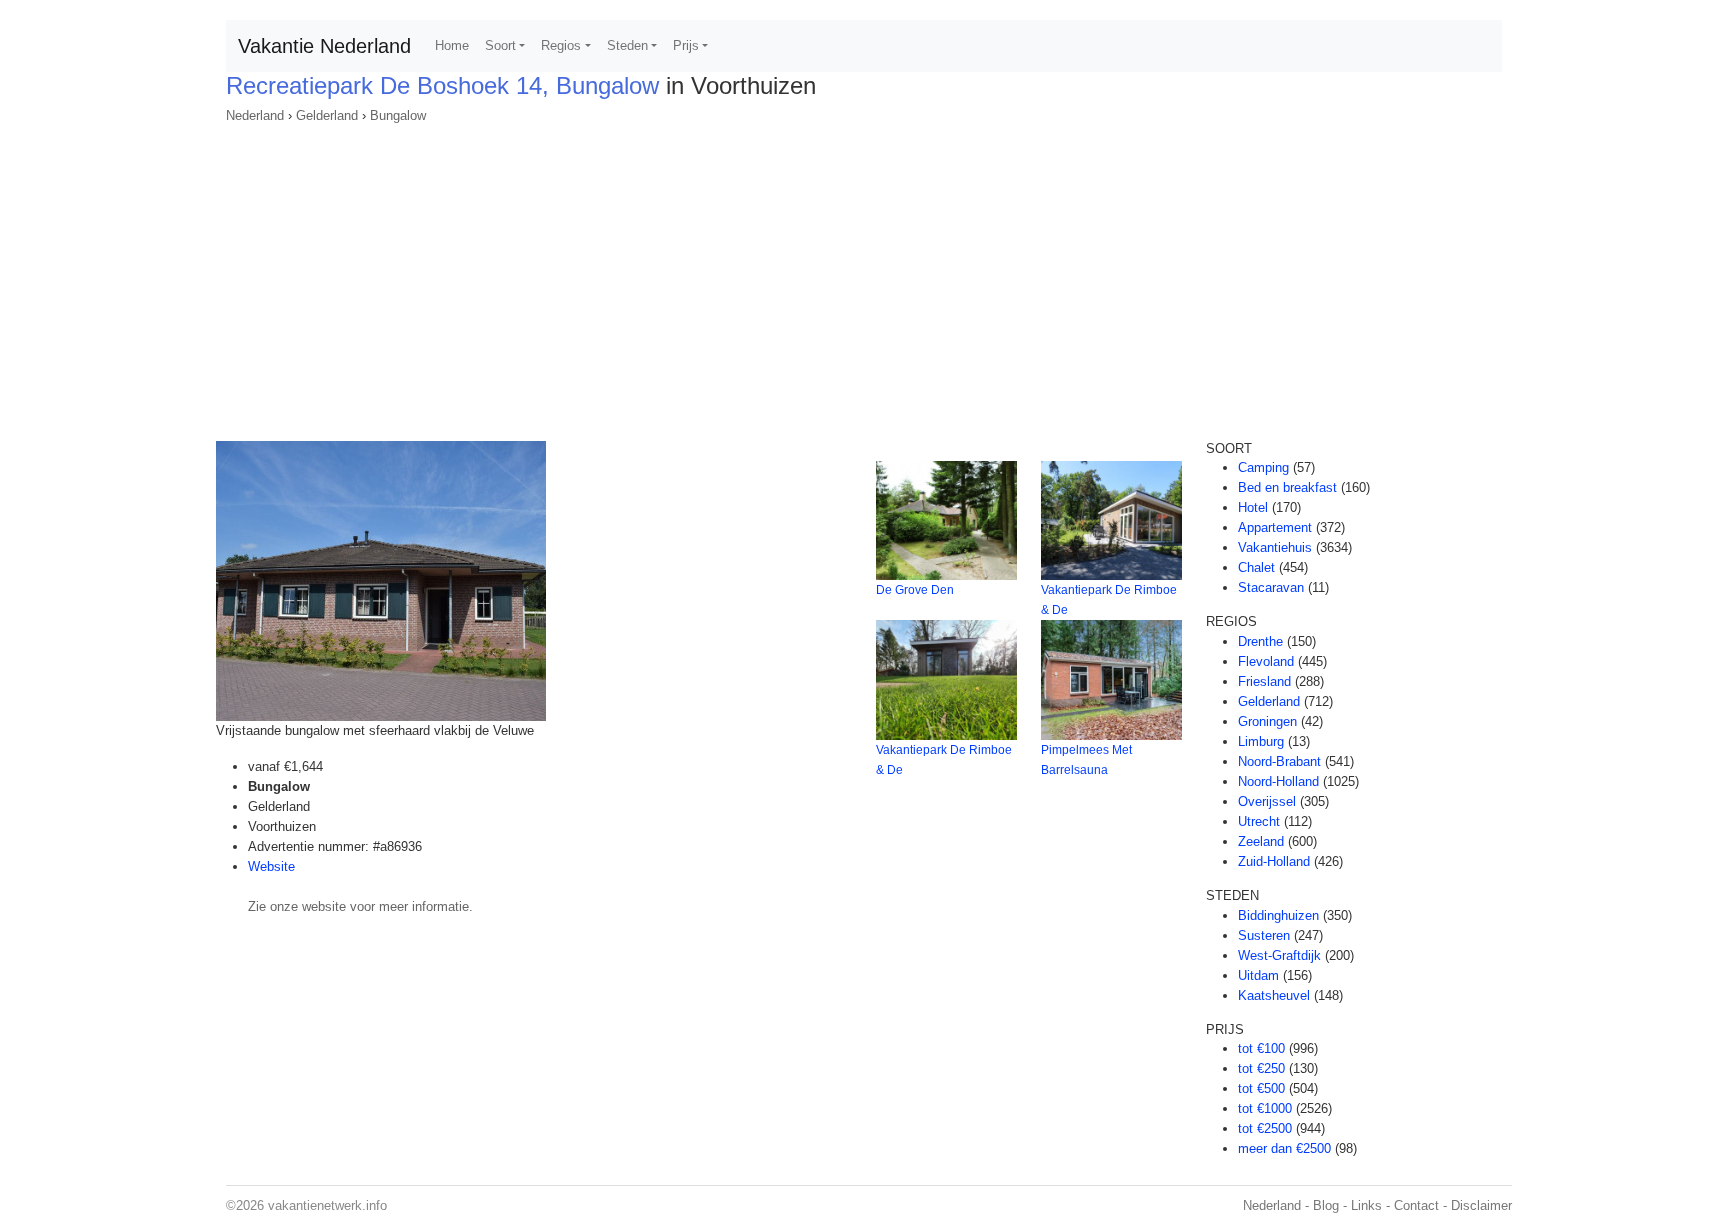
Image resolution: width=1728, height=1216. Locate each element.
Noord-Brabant (1279, 761)
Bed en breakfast (1287, 487)
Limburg (1261, 741)
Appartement (1275, 527)
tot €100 (1261, 1048)
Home (452, 45)
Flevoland (1266, 661)
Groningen (1267, 721)
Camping (1263, 467)
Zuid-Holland (1274, 861)
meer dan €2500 (1284, 1148)
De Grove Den (915, 590)
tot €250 (1261, 1068)
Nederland (255, 115)
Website (271, 866)
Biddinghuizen (1278, 915)
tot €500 (1261, 1088)
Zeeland (1261, 841)
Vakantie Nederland (324, 46)
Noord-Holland (1278, 781)
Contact (1416, 1205)
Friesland (1264, 681)
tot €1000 (1265, 1108)
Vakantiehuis (1275, 547)
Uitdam (1258, 975)
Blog (1326, 1205)
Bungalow (398, 115)
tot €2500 (1265, 1128)
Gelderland (327, 115)
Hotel (1253, 507)
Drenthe (1260, 641)
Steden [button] (627, 45)
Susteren (1264, 935)
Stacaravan (1271, 587)
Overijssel (1267, 801)
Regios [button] (561, 45)
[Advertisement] (864, 276)
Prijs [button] (686, 45)
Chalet (1256, 567)
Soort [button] (500, 45)
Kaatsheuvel (1274, 995)
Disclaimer (1481, 1205)
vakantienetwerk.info (327, 1205)
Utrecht (1259, 821)
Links (1366, 1205)
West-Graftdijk (1279, 955)
